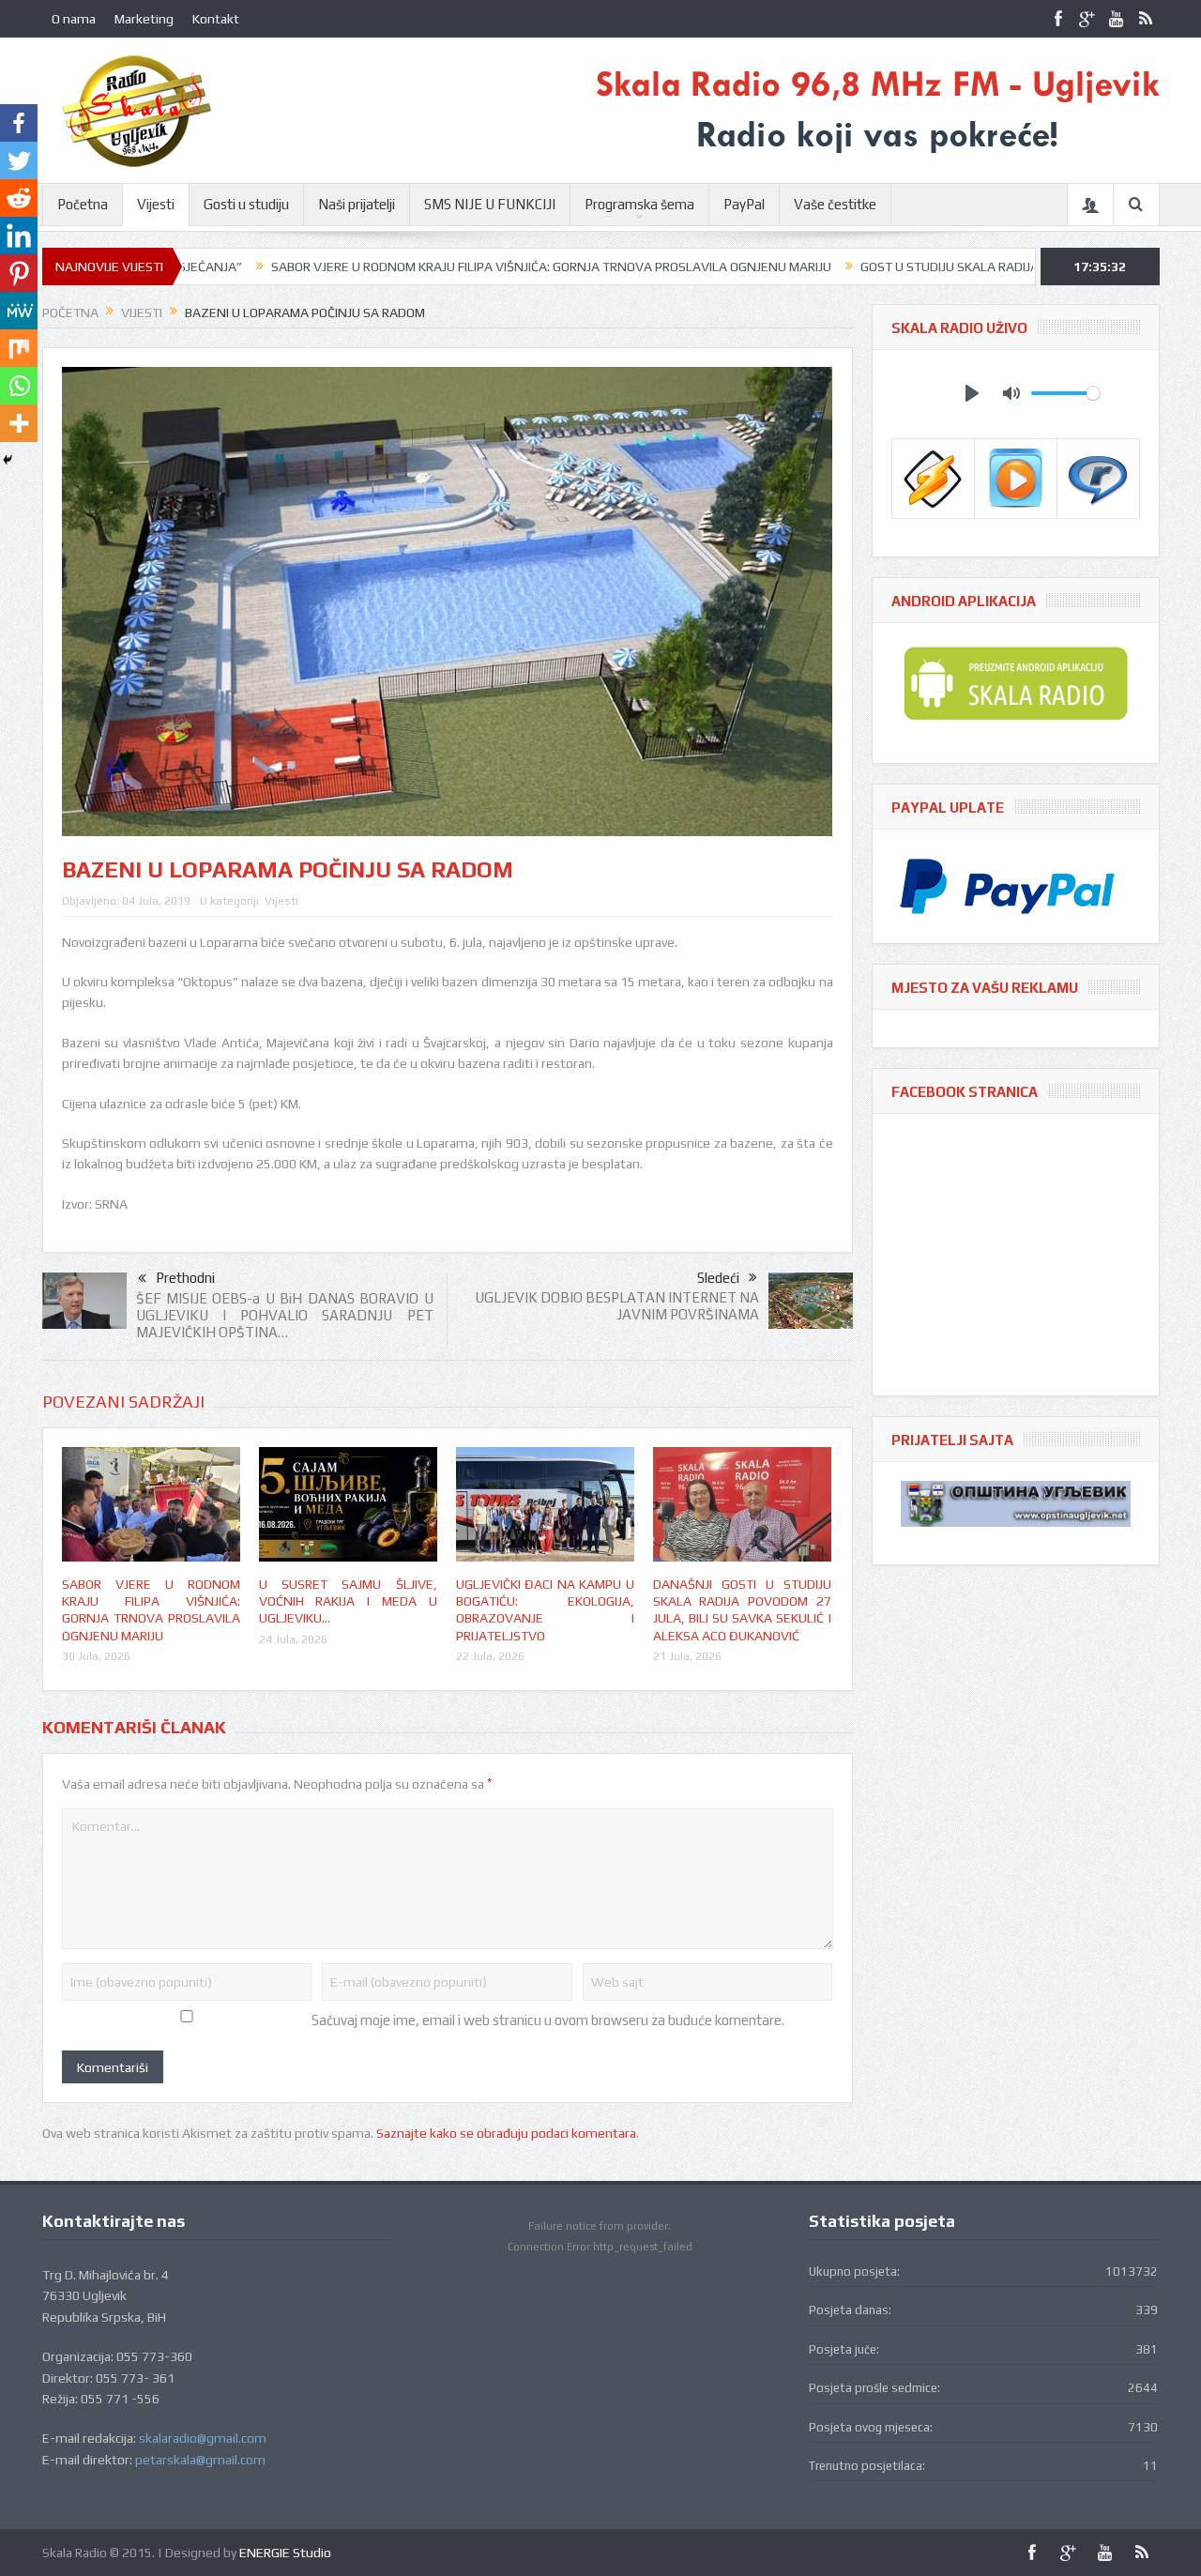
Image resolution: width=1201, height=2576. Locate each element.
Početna (83, 204)
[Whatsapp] (19, 386)
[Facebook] (19, 123)
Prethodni (185, 1278)
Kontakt (216, 19)
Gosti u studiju (246, 204)
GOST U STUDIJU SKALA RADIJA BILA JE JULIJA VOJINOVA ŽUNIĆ (950, 267)
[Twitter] (19, 160)
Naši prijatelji (357, 204)
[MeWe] (19, 311)
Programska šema (639, 204)
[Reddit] (19, 198)
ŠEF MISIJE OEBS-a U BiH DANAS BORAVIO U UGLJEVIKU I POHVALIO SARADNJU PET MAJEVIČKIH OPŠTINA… (285, 1315)
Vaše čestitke (835, 204)
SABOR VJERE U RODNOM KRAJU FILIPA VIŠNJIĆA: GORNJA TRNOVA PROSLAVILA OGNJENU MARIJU (461, 267)
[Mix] (19, 348)
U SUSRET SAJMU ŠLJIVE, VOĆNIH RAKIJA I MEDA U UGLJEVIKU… (348, 1601)
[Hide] (8, 460)
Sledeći (718, 1278)
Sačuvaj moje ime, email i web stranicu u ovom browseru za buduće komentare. (548, 2020)
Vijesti (156, 204)
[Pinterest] (19, 273)
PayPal (744, 204)
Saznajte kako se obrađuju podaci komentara (506, 2133)
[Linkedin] (19, 236)
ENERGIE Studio (285, 2553)
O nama (74, 19)
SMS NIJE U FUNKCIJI (490, 204)
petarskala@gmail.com (200, 2460)
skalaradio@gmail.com (203, 2438)
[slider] (1065, 393)
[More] (19, 423)
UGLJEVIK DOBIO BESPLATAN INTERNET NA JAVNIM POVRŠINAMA (617, 1306)
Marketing (144, 19)
